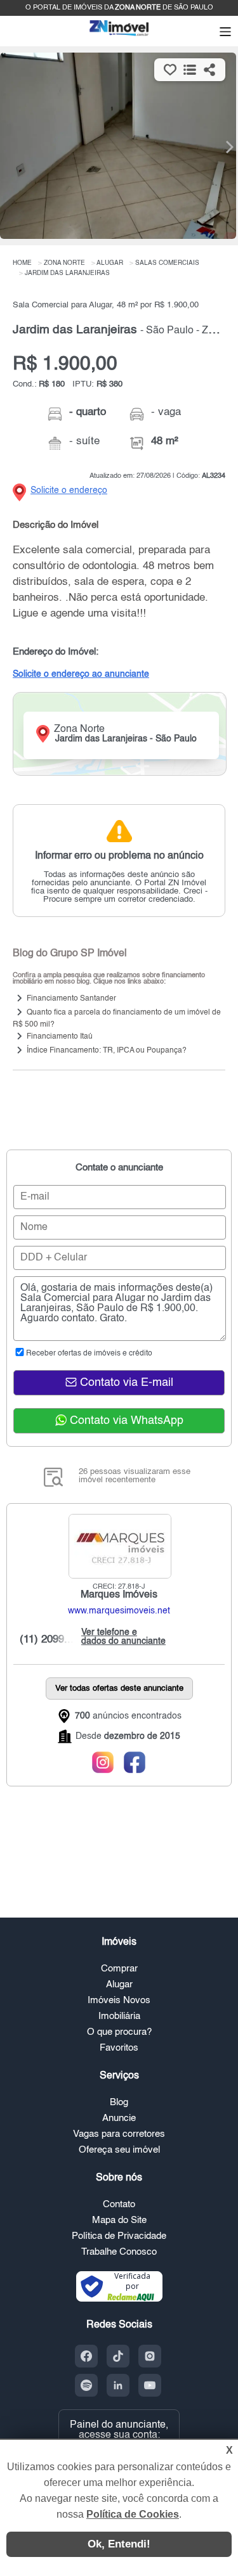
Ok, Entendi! (119, 2544)
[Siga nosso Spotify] (86, 2385)
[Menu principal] (225, 33)
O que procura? (119, 2032)
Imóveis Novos (119, 2000)
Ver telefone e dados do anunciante (120, 1637)
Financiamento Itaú (60, 1037)
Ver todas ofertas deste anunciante (119, 1688)
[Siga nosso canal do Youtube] (150, 2385)
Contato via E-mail (125, 1383)
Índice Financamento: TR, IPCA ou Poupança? (107, 1051)
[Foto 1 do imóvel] (118, 146)
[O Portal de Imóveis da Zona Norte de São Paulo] (119, 35)
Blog (119, 2102)
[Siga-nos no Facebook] (86, 2356)
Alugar (119, 1984)
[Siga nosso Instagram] (150, 2356)
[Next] (222, 147)
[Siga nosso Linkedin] (118, 2385)
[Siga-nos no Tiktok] (118, 2356)
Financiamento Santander (71, 999)
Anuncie (119, 2118)
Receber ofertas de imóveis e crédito (89, 1354)
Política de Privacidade (119, 2236)
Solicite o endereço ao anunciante (81, 674)
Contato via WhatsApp (125, 1421)
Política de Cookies (133, 2514)
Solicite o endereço (69, 490)
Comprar (119, 1969)
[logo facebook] (135, 1763)
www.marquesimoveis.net (119, 1611)
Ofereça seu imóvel (119, 2150)
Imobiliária (119, 2016)
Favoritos (119, 2048)
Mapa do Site (119, 2220)
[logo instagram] (103, 1763)
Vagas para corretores (119, 2134)
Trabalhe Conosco (119, 2252)
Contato (119, 2204)
